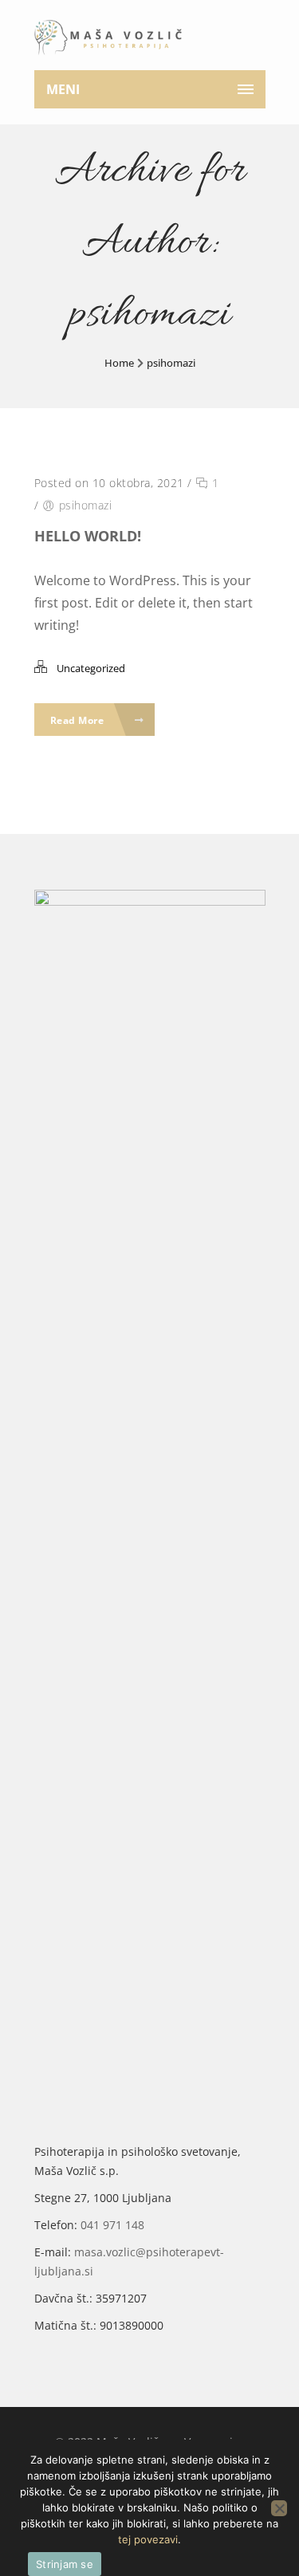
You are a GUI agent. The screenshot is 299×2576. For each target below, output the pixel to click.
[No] (279, 2508)
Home (119, 363)
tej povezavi (148, 2539)
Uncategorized (91, 668)
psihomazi (171, 363)
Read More (79, 720)
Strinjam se (65, 2564)
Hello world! (88, 536)
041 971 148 (112, 2225)
